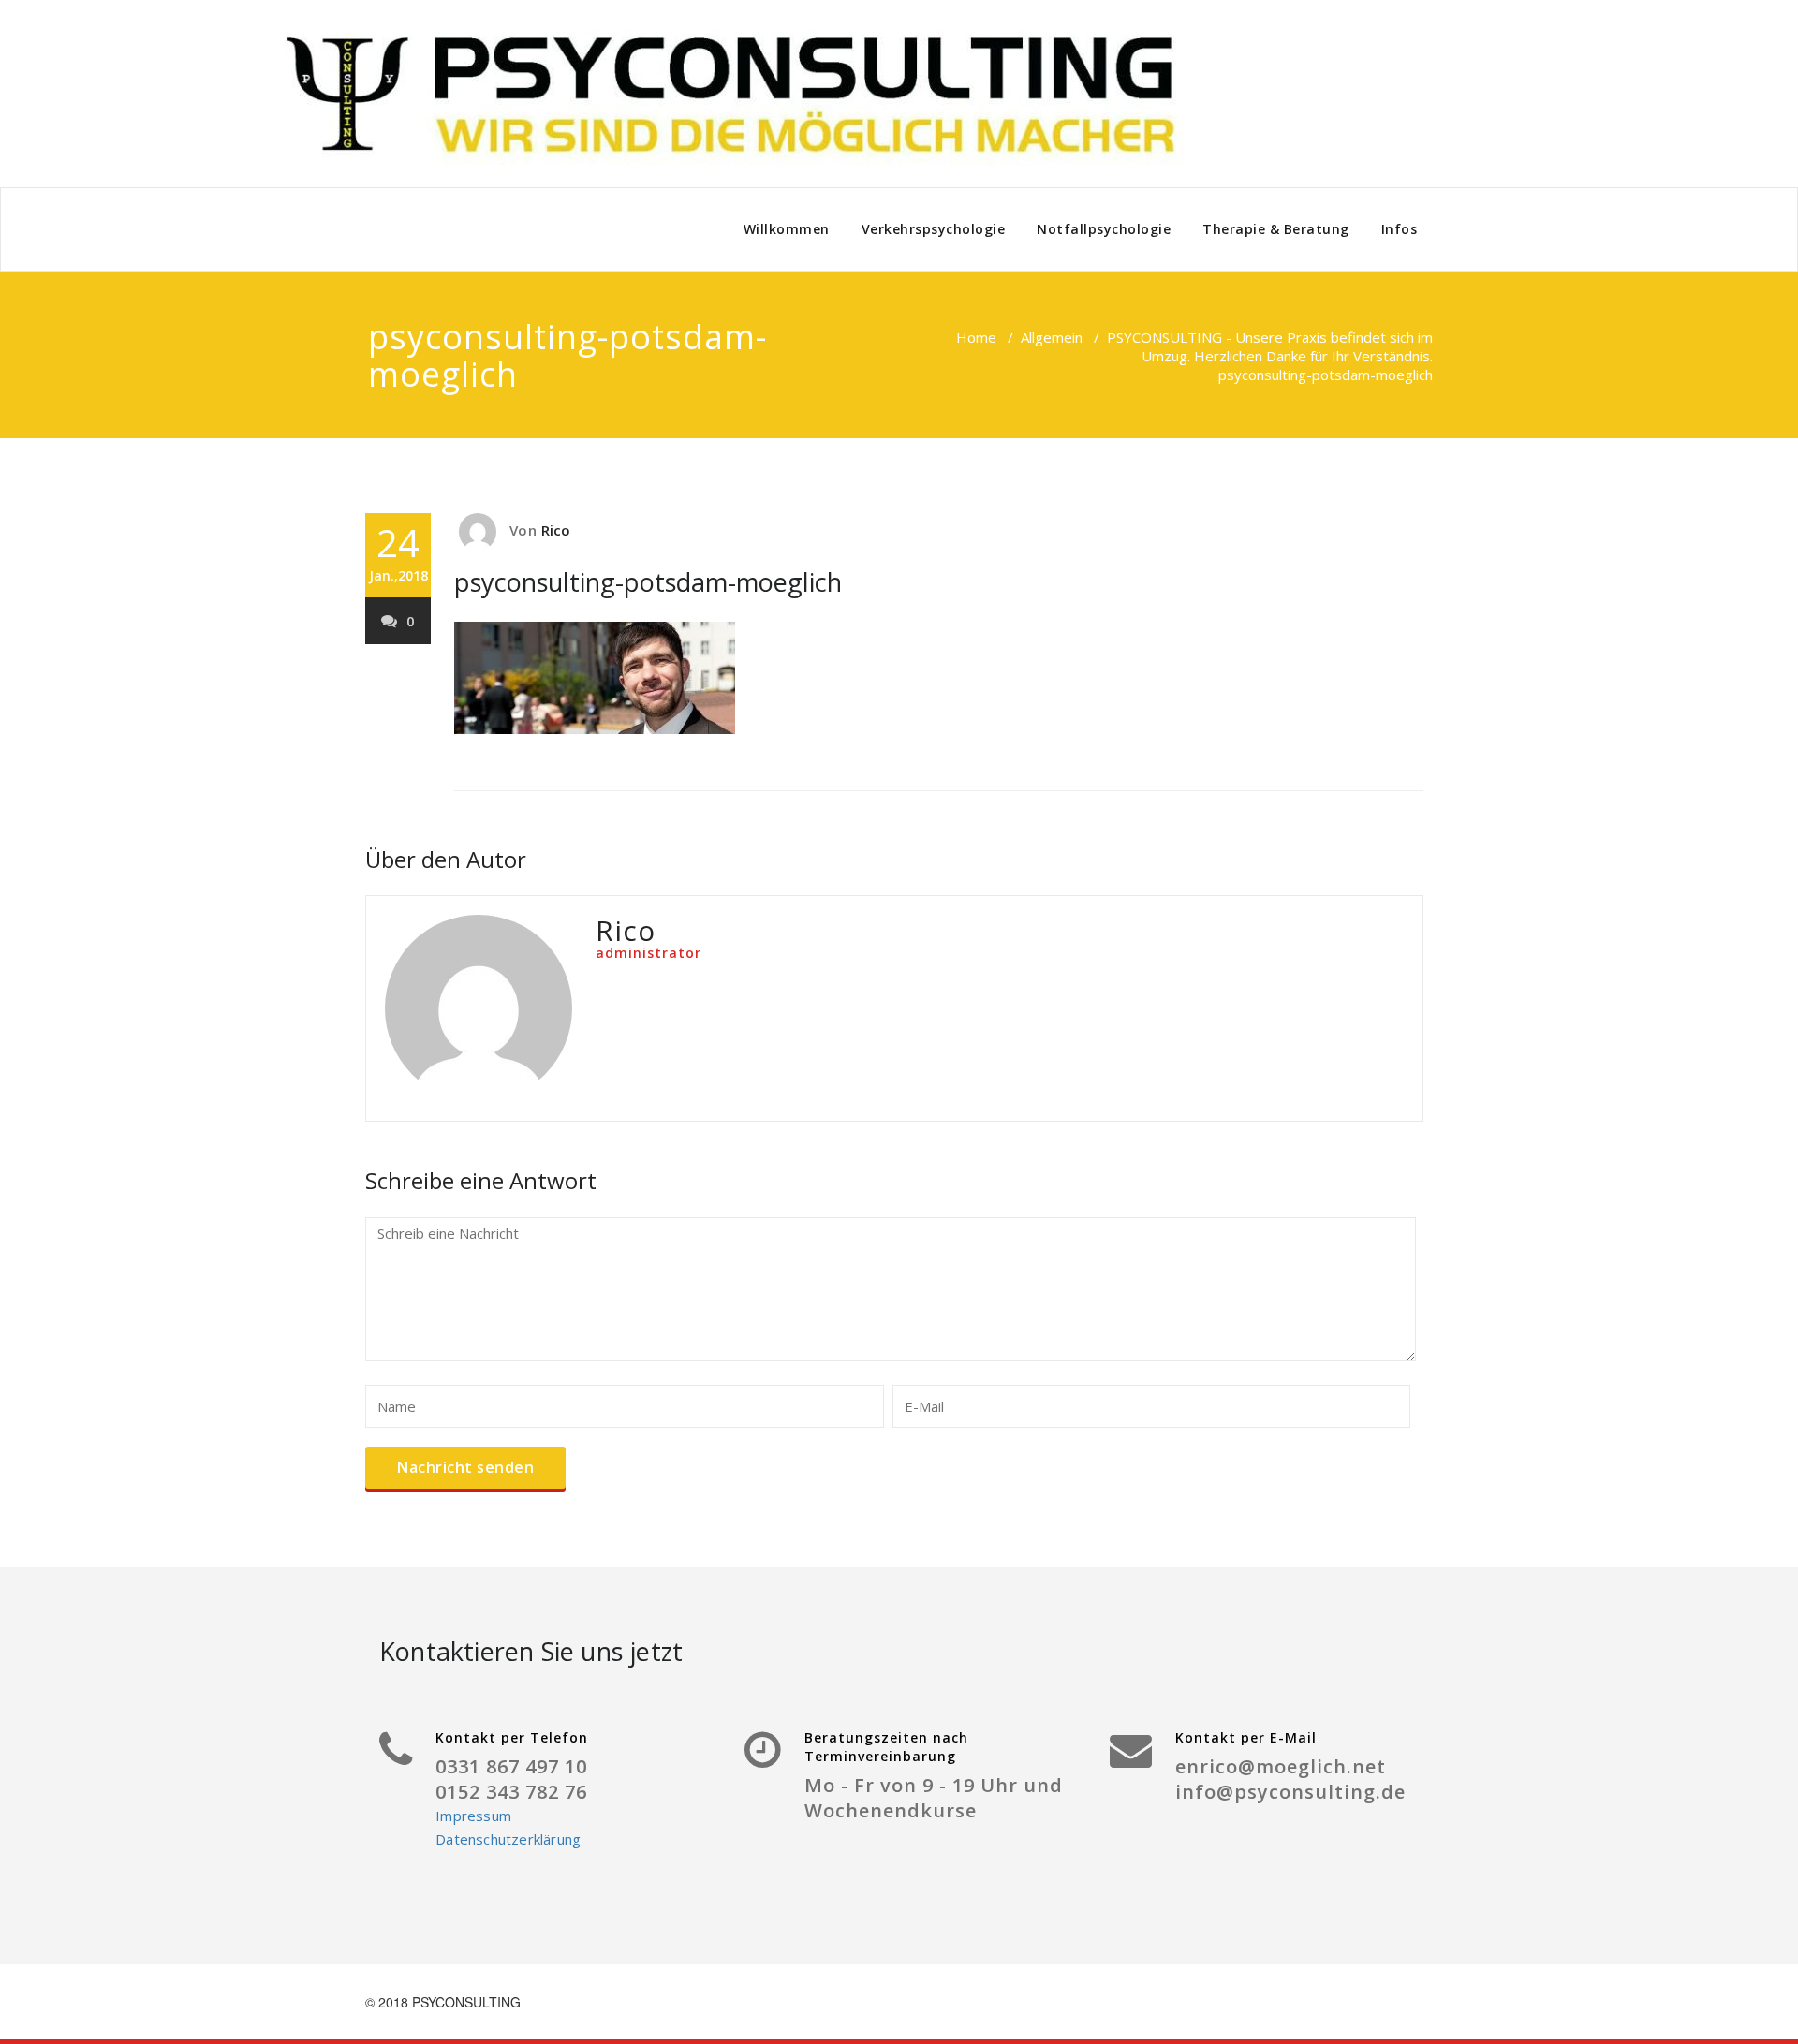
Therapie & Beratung (1276, 229)
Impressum (473, 1816)
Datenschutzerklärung (508, 1839)
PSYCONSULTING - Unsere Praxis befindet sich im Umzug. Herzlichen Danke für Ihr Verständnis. (1270, 346)
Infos (1400, 229)
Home (976, 337)
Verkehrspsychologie (934, 229)
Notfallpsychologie (1104, 229)
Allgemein (1052, 337)
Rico (556, 530)
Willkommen (787, 229)
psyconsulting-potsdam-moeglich (648, 582)
